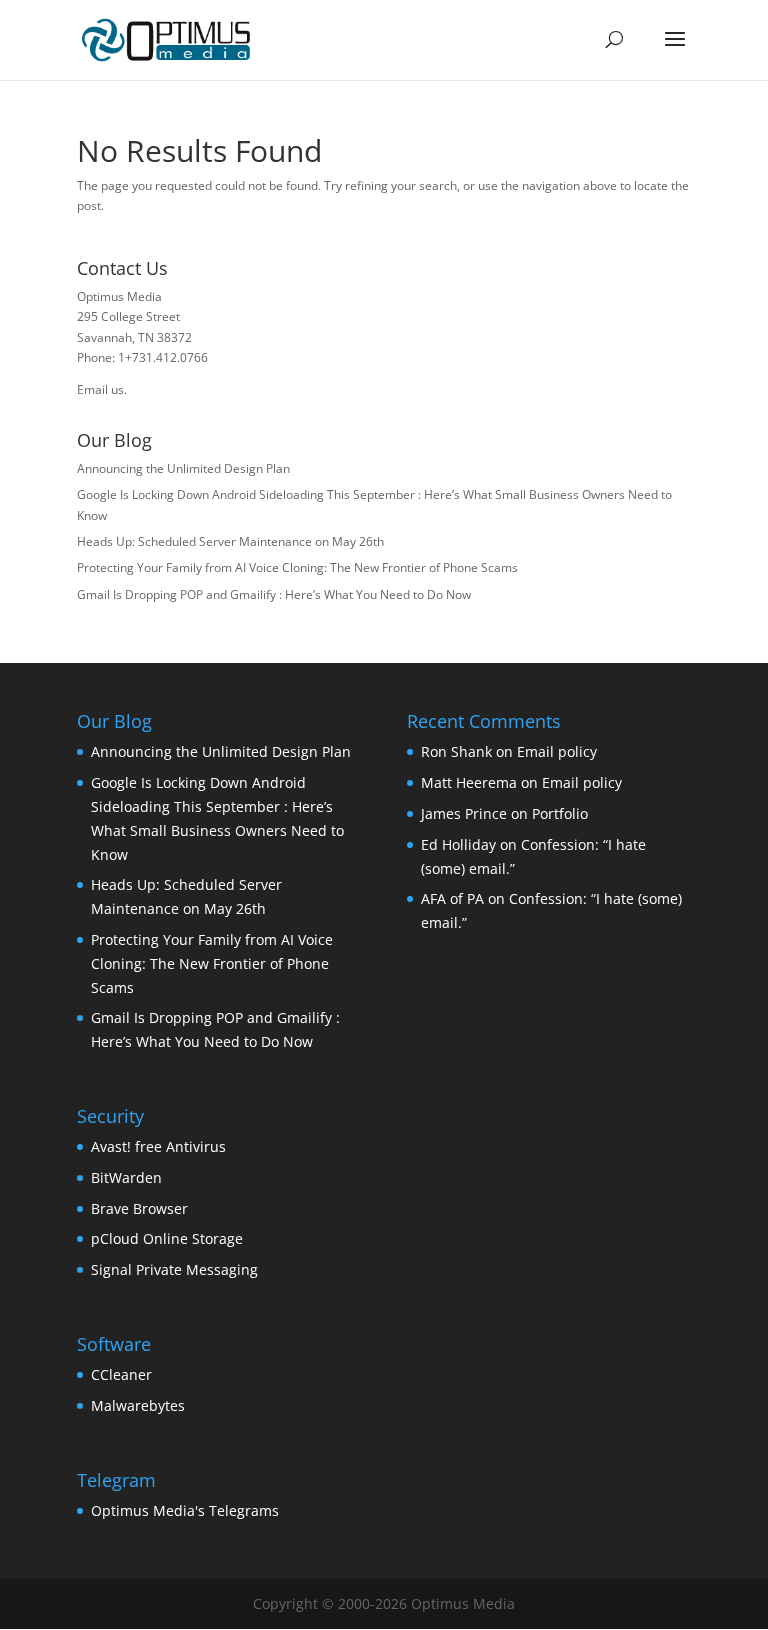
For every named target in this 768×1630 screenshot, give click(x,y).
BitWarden (126, 1177)
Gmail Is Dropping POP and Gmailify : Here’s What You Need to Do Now (274, 594)
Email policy (557, 751)
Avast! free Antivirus (158, 1146)
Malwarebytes (138, 1405)
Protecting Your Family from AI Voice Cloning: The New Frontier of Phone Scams (297, 567)
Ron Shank (456, 751)
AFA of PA (452, 898)
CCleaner (121, 1374)
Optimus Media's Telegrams (185, 1510)
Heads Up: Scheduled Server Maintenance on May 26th (230, 541)
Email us (100, 389)
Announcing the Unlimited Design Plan (183, 468)
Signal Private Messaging (174, 1269)
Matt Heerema (469, 782)
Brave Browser (139, 1208)
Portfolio (560, 813)
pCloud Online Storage (167, 1238)
